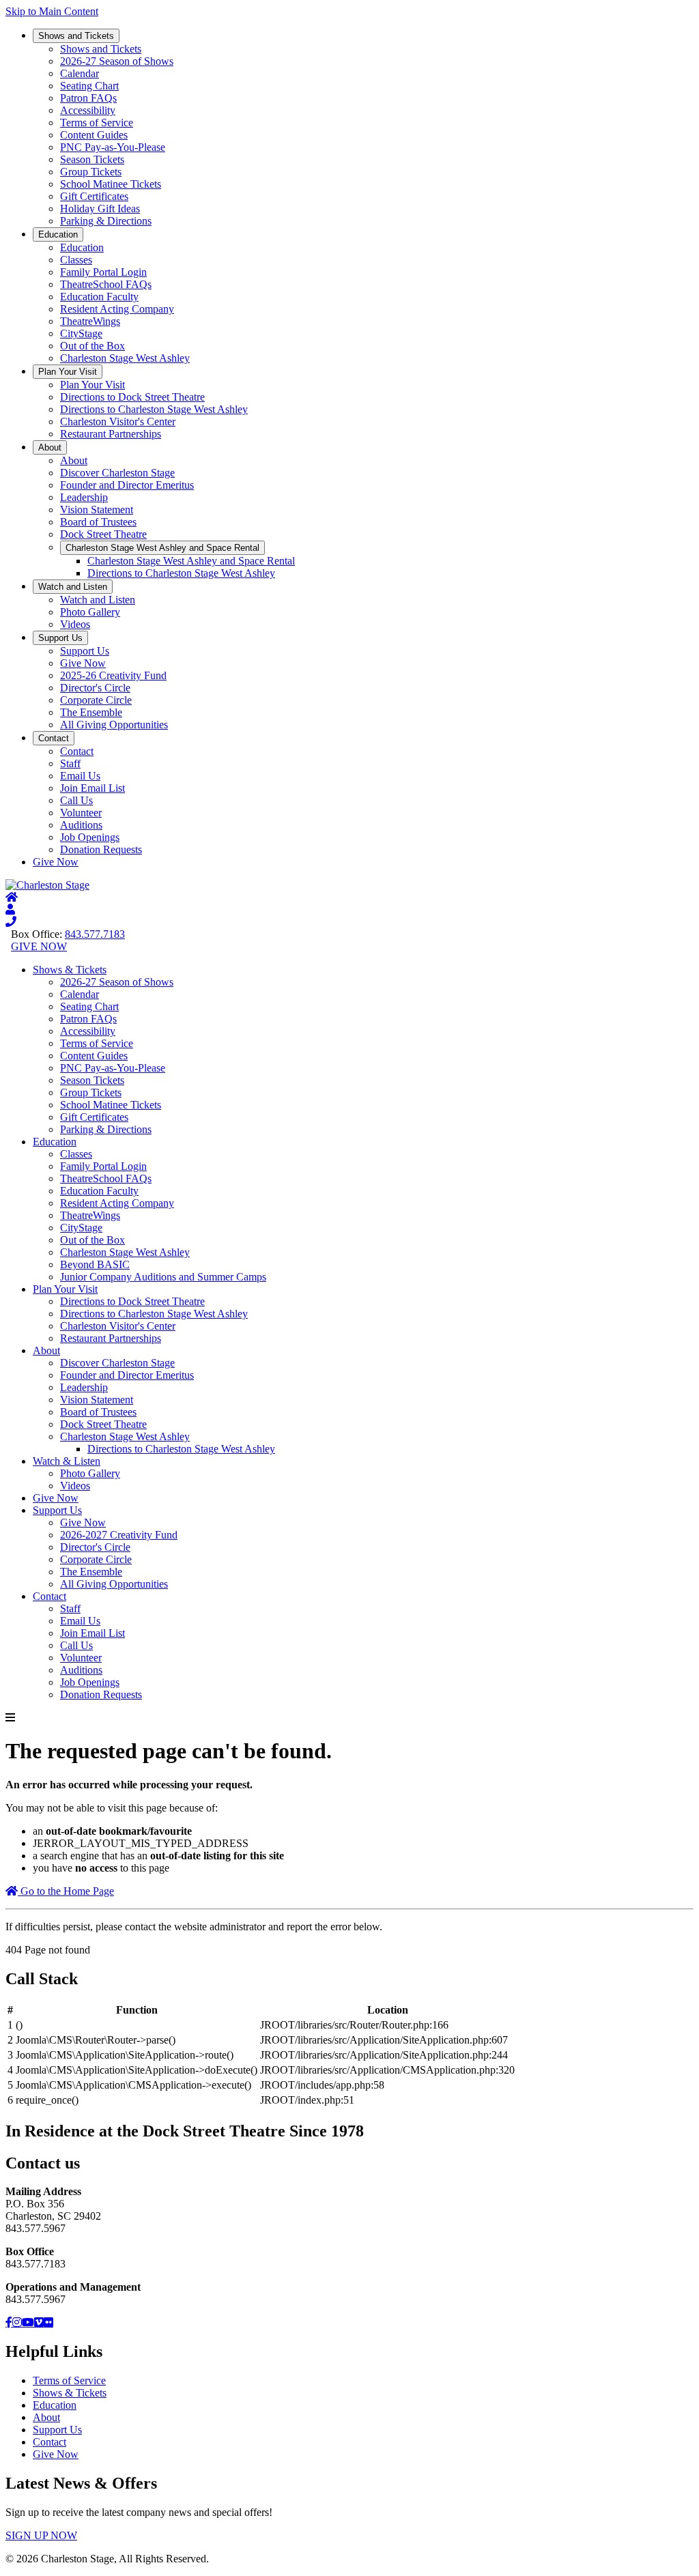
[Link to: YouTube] (28, 2322)
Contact (54, 738)
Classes (76, 260)
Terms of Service (97, 123)
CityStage (81, 333)
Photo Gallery (90, 612)
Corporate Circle (96, 700)
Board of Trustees (98, 522)
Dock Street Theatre (103, 534)
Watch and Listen (73, 587)
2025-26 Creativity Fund (113, 675)
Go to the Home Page (66, 1891)
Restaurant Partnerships (111, 434)
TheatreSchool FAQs (106, 284)
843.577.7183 (95, 934)
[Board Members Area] (10, 910)
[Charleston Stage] (47, 885)
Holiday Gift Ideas (100, 209)
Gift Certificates (94, 196)
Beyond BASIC (95, 1264)
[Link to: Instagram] (17, 2322)
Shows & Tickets (70, 970)
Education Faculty (99, 297)
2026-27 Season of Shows (117, 61)
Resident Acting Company (117, 309)
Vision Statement (97, 510)
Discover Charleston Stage (117, 473)
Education (58, 234)
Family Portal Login (103, 272)
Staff (70, 763)
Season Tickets (92, 159)
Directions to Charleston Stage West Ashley (154, 409)
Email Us (80, 776)
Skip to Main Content (52, 11)
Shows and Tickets (76, 36)
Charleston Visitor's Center (118, 421)
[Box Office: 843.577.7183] (11, 922)
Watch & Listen (67, 1461)
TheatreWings (90, 321)
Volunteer (81, 813)
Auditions (81, 825)
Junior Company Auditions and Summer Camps (163, 1277)
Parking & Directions (106, 221)
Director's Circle (95, 688)
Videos (75, 624)
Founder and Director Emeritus (127, 485)
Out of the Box (92, 346)
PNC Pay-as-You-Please (113, 147)
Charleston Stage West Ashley (125, 358)
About (50, 447)
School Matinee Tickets (111, 184)
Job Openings (90, 837)
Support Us (60, 638)
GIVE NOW (39, 946)
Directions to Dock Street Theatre (132, 397)
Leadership (84, 497)
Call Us (76, 800)
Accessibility (88, 110)
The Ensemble (91, 712)
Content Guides (94, 135)
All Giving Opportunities (114, 725)
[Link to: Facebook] (9, 2322)
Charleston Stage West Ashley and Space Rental (162, 548)
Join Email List (92, 788)
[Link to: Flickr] (48, 2322)
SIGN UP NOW (41, 2535)
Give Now (83, 663)
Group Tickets (91, 172)
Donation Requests (101, 849)
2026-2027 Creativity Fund (119, 1535)
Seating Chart (89, 86)
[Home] (12, 897)
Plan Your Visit (68, 372)
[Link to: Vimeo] (39, 2322)
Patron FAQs (88, 98)
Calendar (80, 73)
